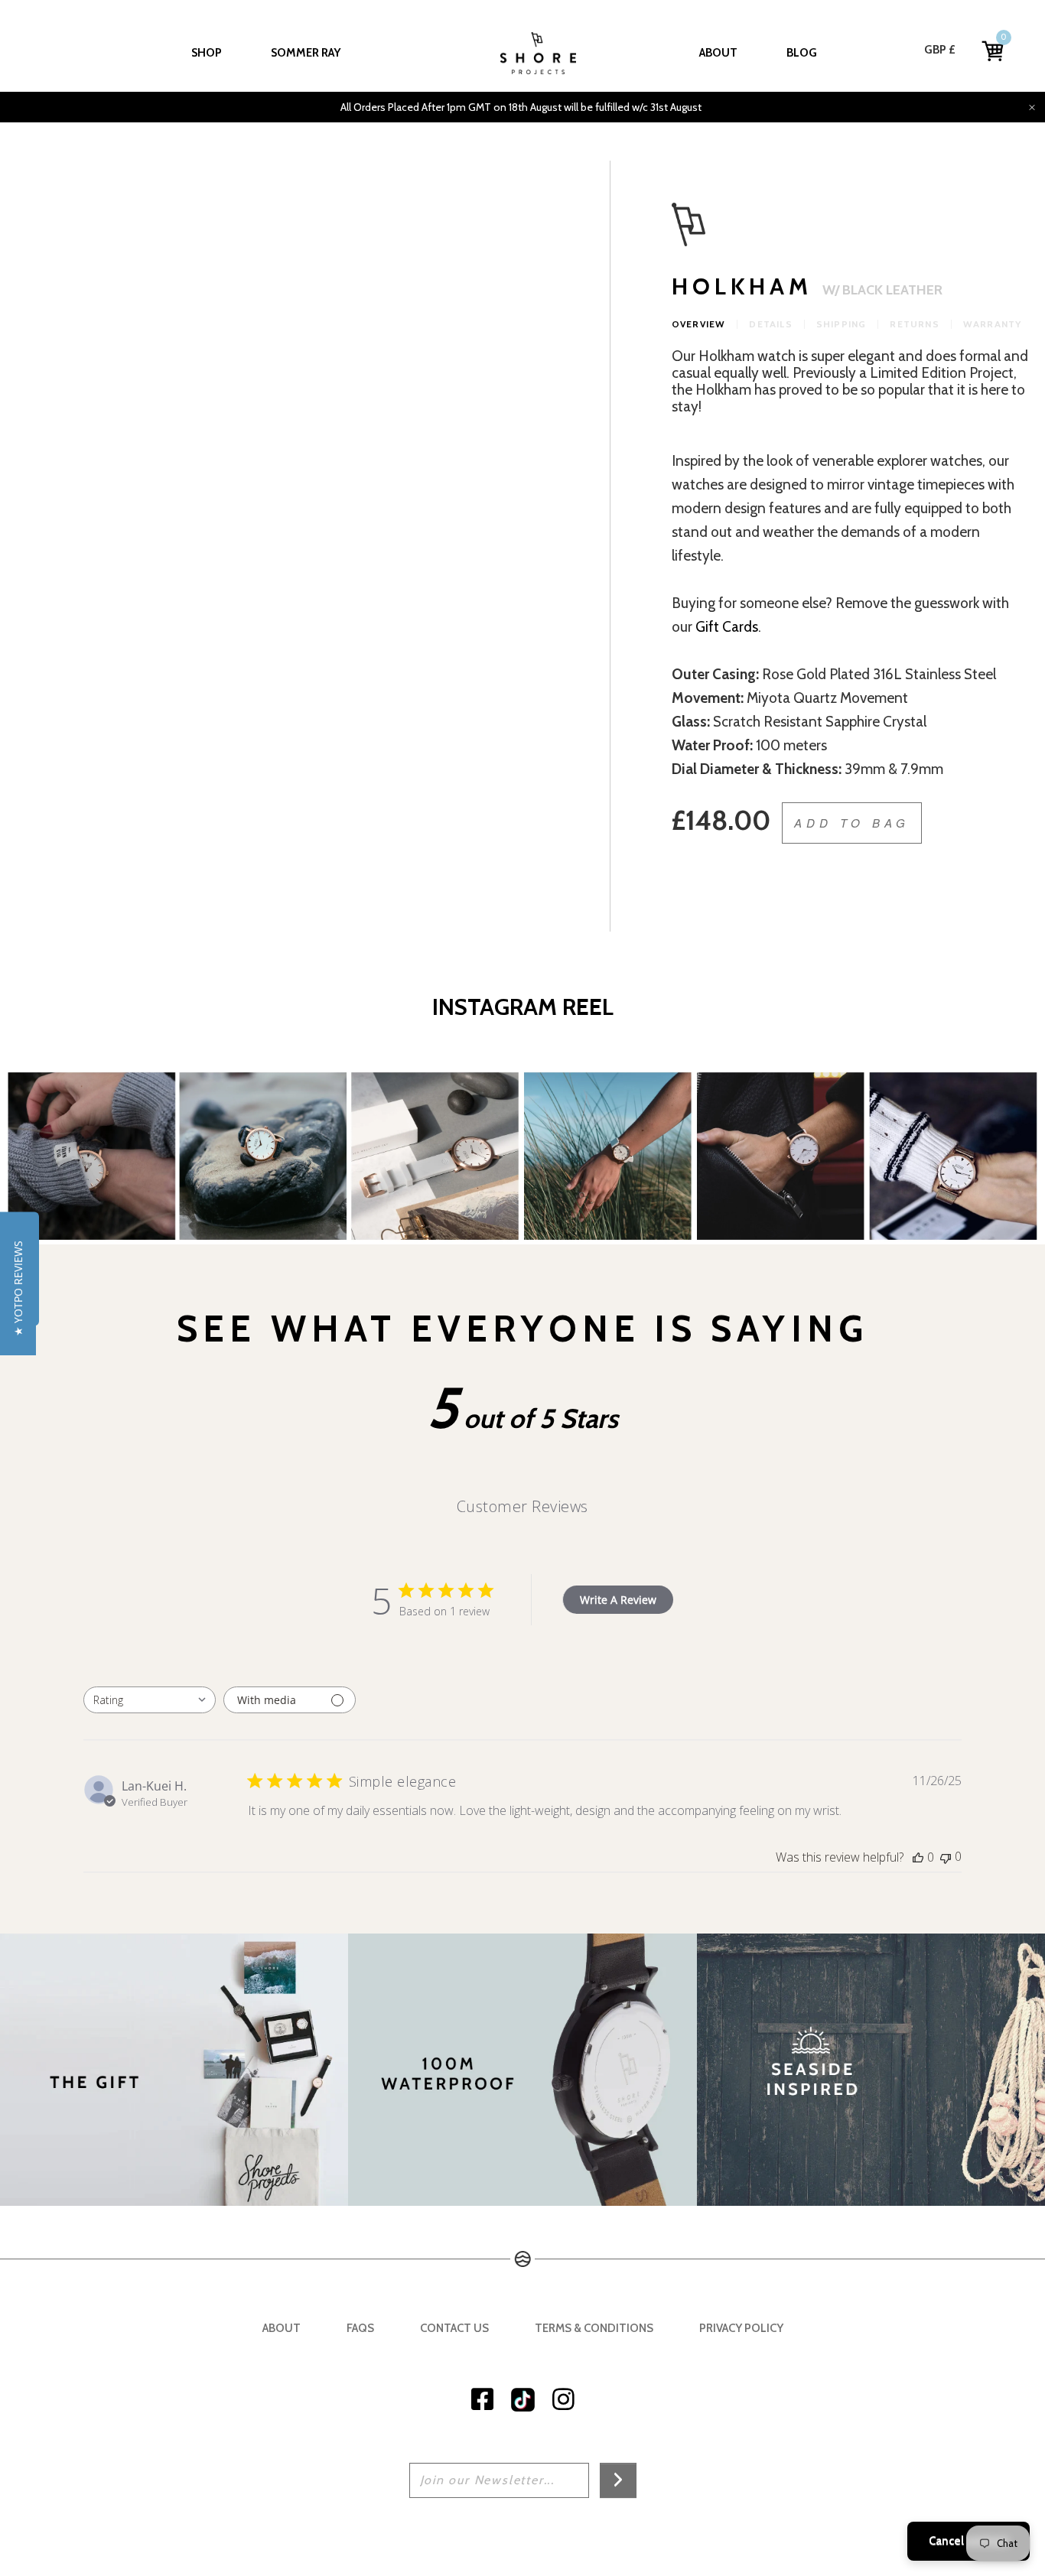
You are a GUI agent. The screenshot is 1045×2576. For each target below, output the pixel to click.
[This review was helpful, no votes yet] (918, 1857)
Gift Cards (727, 627)
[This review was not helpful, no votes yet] (946, 1857)
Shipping (842, 324)
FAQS (360, 2328)
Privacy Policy (741, 2328)
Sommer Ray (306, 53)
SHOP (207, 53)
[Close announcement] (1032, 107)
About (718, 53)
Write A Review (618, 1600)
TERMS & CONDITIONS (594, 2328)
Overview (699, 324)
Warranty (993, 324)
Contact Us (454, 2328)
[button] (18, 1288)
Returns (914, 324)
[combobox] (150, 1700)
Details (770, 324)
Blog (802, 53)
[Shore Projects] (539, 53)
